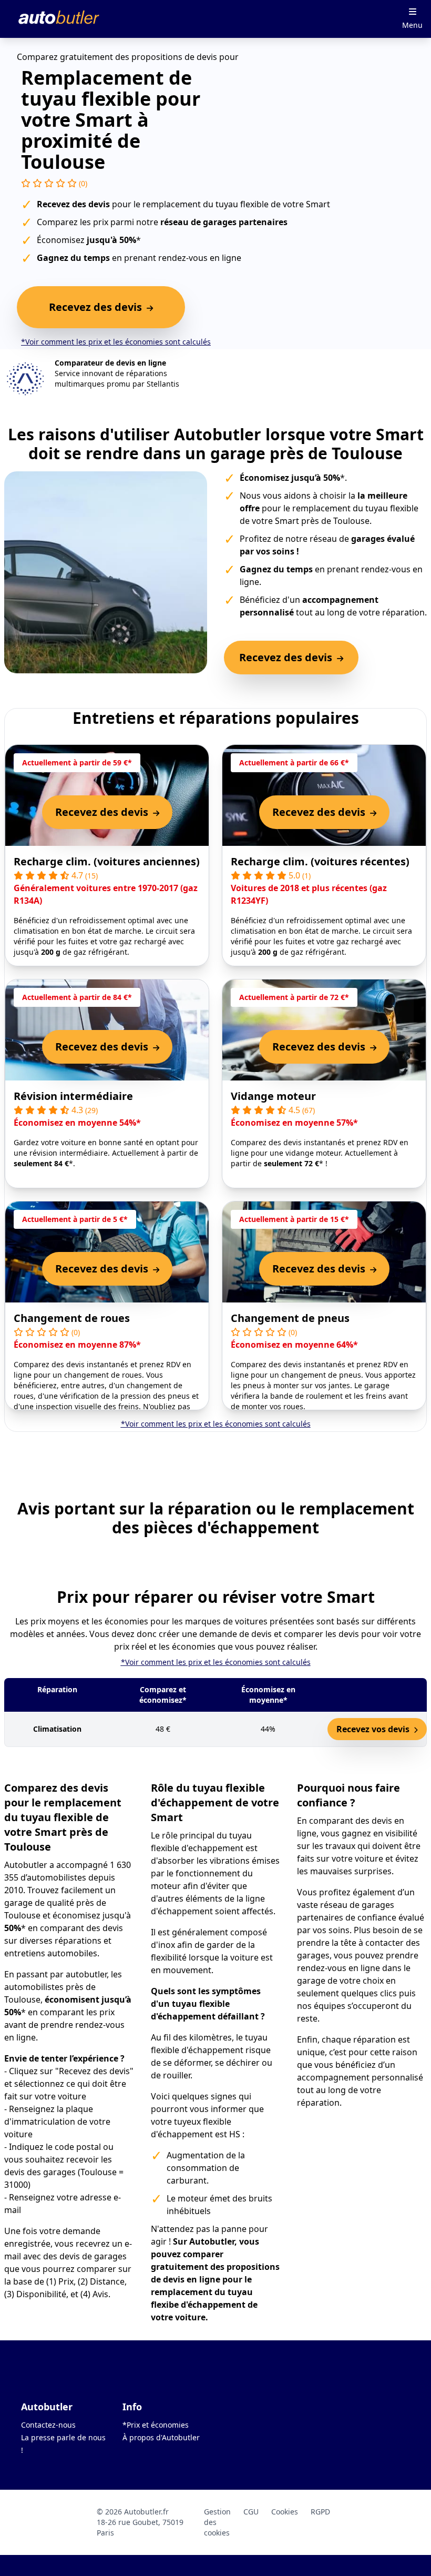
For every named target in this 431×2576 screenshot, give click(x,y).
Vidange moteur (273, 1096)
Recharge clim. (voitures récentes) (320, 861)
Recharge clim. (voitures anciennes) (107, 861)
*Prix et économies (156, 2425)
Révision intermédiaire (73, 1096)
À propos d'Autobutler (161, 2437)
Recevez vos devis (374, 1729)
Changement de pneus (290, 1318)
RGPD (320, 2512)
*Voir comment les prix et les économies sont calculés (116, 342)
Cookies (285, 2512)
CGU (251, 2512)
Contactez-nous (48, 2425)
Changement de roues (72, 1318)
